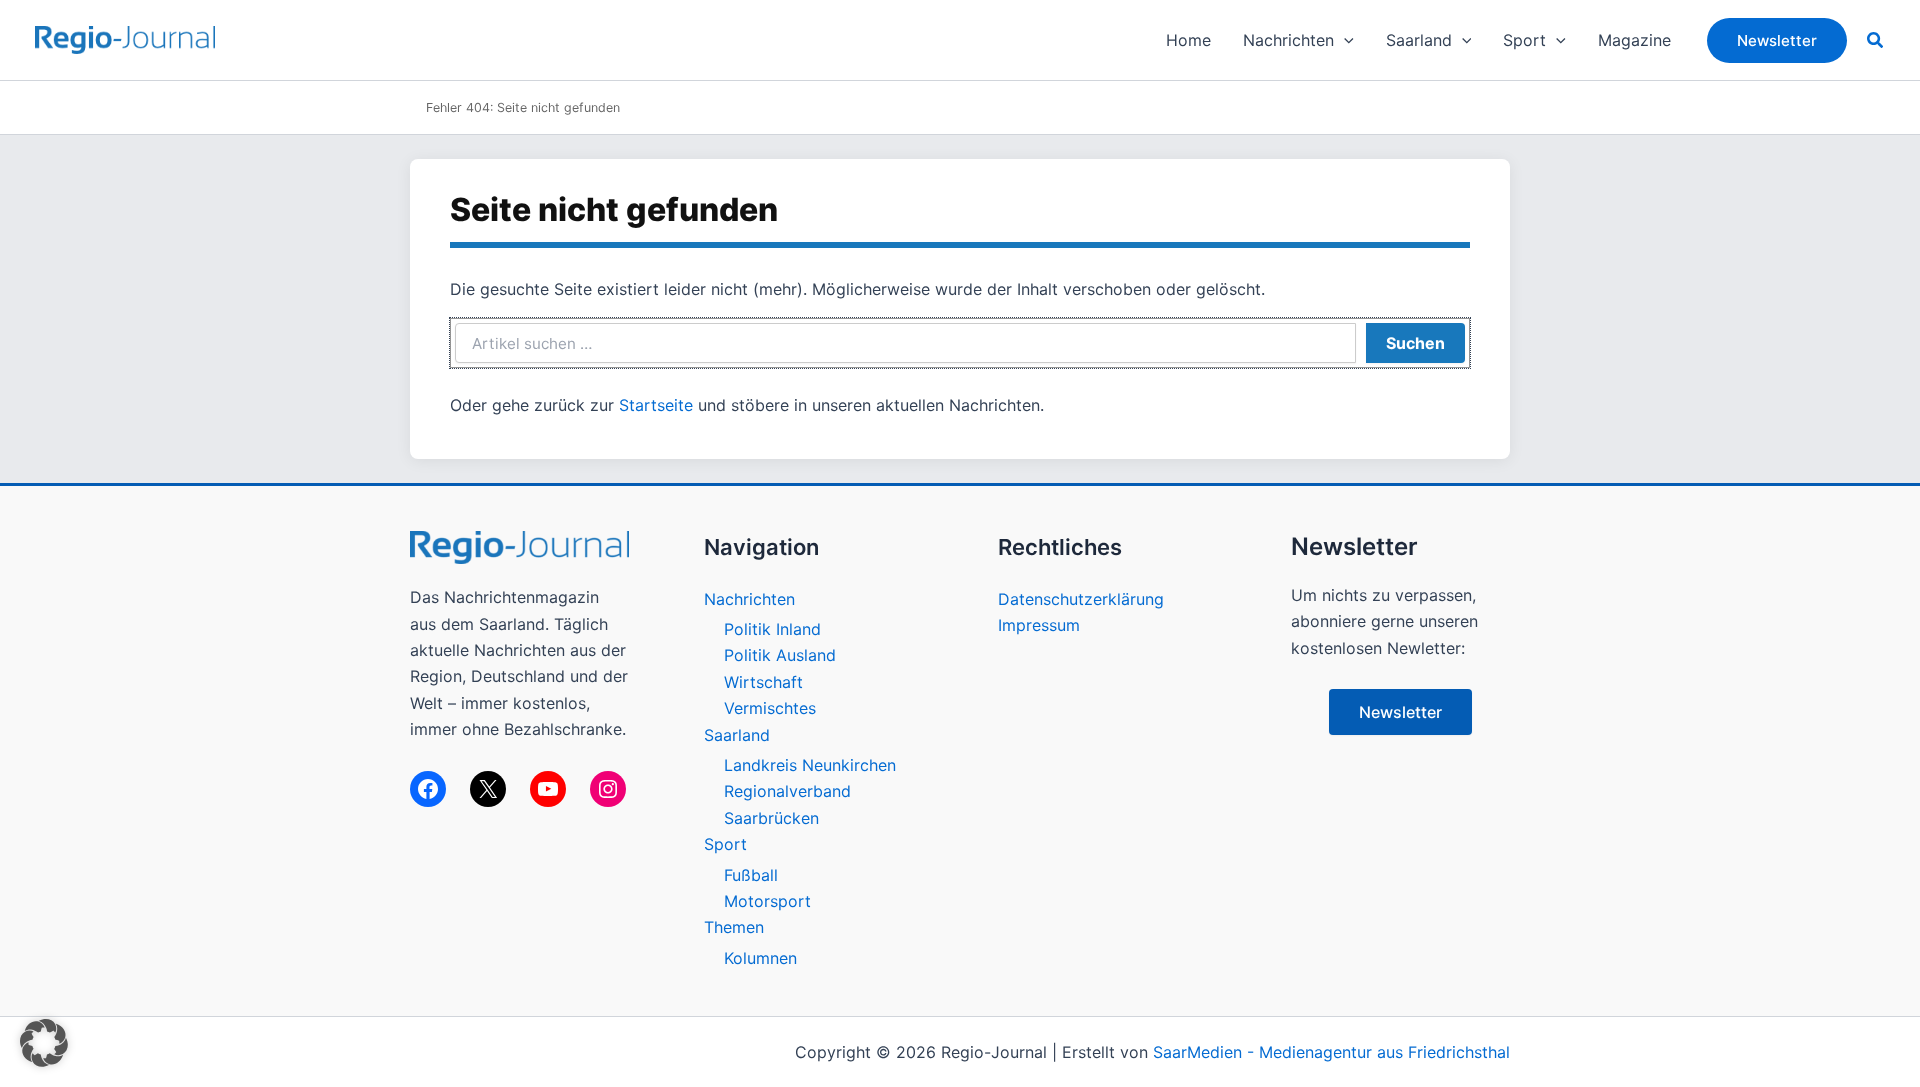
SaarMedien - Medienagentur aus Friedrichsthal (1331, 1052)
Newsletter (1400, 712)
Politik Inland (772, 629)
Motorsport (767, 901)
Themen (734, 927)
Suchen (1415, 343)
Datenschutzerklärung (1081, 599)
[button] (1344, 40)
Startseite (656, 405)
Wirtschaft (763, 682)
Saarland (737, 735)
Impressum (1039, 625)
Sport (725, 844)
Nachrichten (749, 599)
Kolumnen (760, 958)
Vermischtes (770, 708)
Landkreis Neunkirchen (810, 765)
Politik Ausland (780, 655)
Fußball (751, 875)
